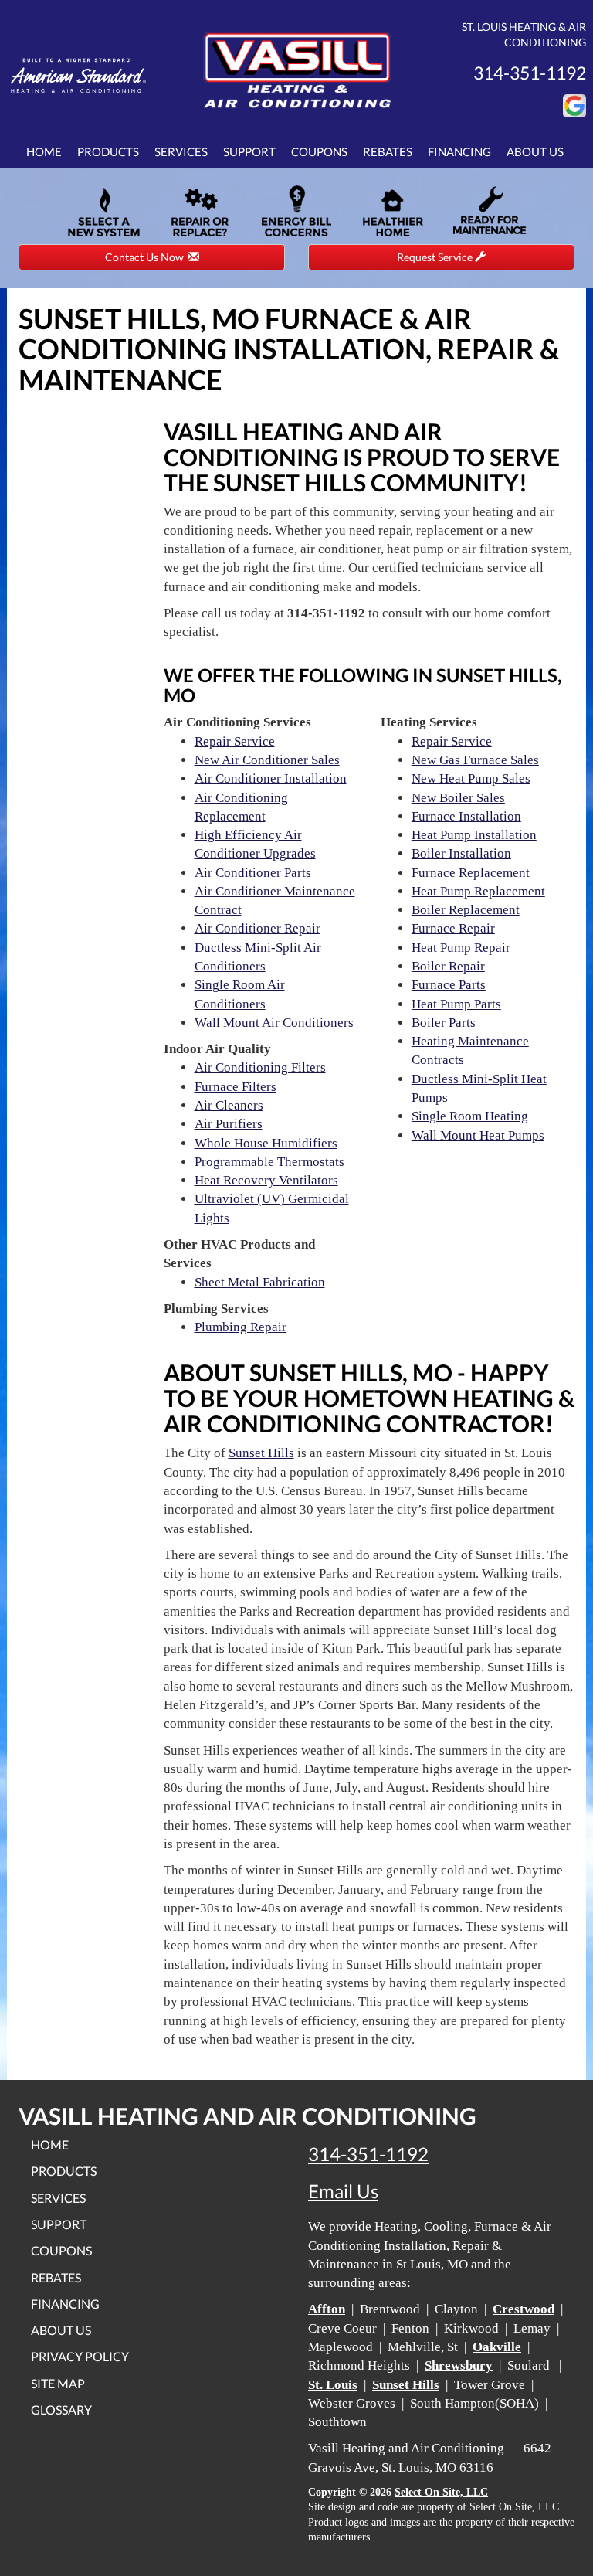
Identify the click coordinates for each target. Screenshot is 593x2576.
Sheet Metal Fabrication (260, 1282)
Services (181, 151)
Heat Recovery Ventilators (266, 1180)
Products (108, 151)
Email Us (343, 2191)
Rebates (388, 151)
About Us (535, 151)
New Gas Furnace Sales (475, 760)
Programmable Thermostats (269, 1162)
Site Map (58, 2383)
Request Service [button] (436, 257)
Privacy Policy (80, 2356)
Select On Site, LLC (441, 2492)
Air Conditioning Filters (260, 1067)
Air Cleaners (229, 1105)
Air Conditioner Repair (258, 928)
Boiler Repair (448, 966)
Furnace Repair (453, 928)
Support (249, 151)
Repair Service (235, 741)
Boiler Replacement (466, 910)
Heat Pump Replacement (478, 891)
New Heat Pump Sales (471, 778)
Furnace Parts (449, 985)
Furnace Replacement (471, 873)
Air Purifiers (229, 1124)
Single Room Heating (470, 1116)
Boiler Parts (444, 1023)
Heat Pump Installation (474, 835)
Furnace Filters (236, 1087)
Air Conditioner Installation (271, 778)
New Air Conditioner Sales (267, 760)
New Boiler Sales (458, 798)
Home (44, 151)
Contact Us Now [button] (147, 257)
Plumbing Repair (241, 1327)
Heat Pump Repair (461, 948)
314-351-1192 (368, 2154)
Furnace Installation (466, 816)
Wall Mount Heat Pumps (478, 1135)
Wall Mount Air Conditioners (274, 1023)
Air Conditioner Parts (253, 873)
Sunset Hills (261, 1453)
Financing (459, 151)
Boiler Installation (461, 853)
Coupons (319, 151)
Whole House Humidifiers (266, 1143)
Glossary (61, 2409)
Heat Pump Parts (456, 1004)
